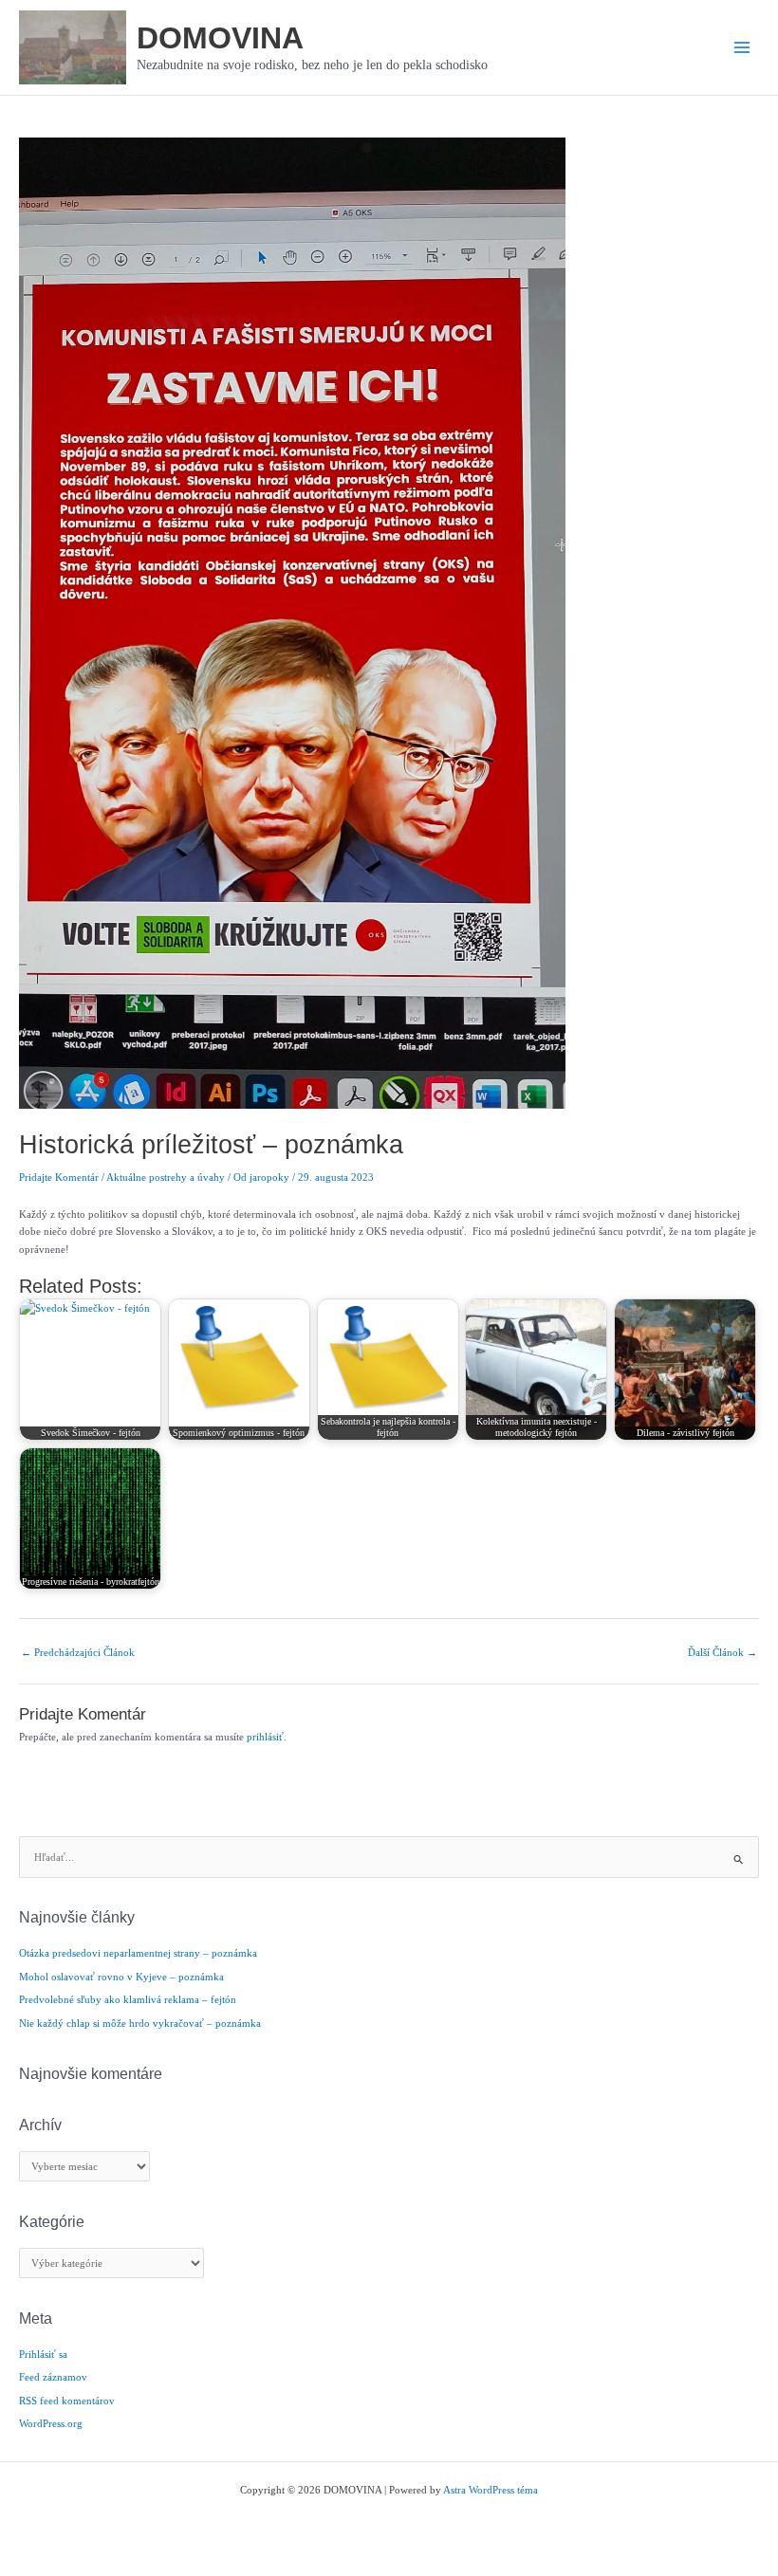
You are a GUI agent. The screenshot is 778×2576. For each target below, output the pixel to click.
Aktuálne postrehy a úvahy (166, 1177)
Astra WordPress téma (491, 2490)
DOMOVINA (220, 38)
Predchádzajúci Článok (78, 1652)
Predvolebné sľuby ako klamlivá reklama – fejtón (128, 1999)
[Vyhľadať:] (389, 1857)
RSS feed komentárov (67, 2401)
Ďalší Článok (722, 1652)
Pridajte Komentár (59, 1177)
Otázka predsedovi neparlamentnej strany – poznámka (138, 1953)
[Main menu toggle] (742, 47)
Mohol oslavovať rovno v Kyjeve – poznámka (121, 1977)
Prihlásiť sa (43, 2354)
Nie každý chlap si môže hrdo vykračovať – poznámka (140, 2023)
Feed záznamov (53, 2377)
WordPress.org (51, 2423)
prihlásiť (265, 1737)
